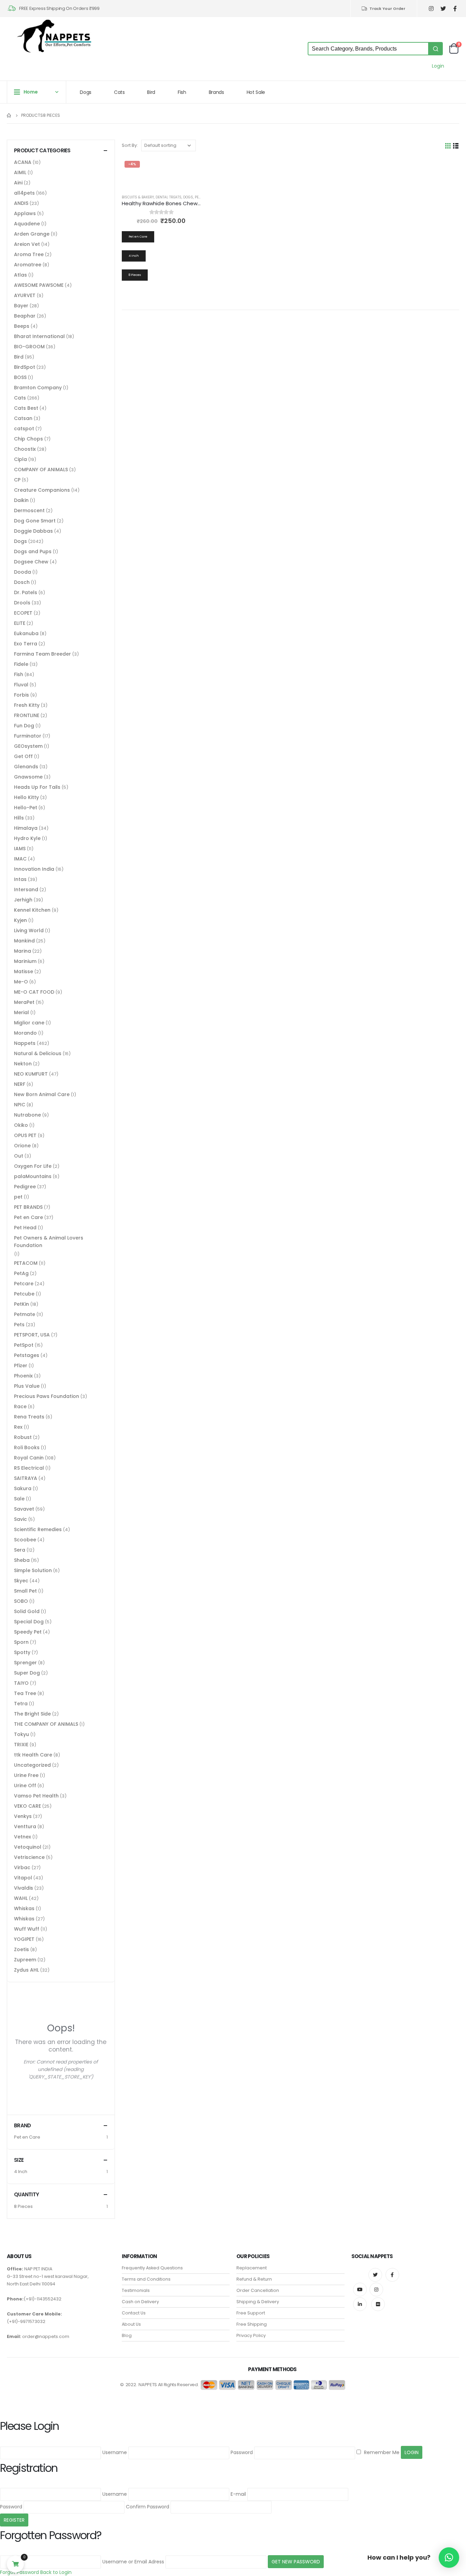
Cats (119, 92)
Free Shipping (252, 2324)
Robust (23, 1437)
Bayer (21, 306)
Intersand (26, 890)
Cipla (20, 459)
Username (115, 2452)
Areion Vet (27, 244)
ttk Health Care (33, 1755)
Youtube (360, 2290)
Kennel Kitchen (32, 910)
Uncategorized (32, 1765)
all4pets (24, 193)
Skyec (21, 1581)
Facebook (392, 2275)
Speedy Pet (28, 1632)
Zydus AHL (26, 1970)
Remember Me (381, 2452)
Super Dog (27, 1673)
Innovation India (34, 869)
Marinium (25, 961)
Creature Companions (42, 490)
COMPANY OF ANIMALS (41, 470)
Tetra (21, 1704)
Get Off (23, 756)
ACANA (23, 162)
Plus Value (27, 1386)
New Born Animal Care (42, 1094)
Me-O (21, 982)
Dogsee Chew (31, 562)
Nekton (23, 1064)
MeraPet (24, 1002)
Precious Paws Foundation (47, 1396)
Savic (20, 1519)
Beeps (22, 326)
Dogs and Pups (33, 551)
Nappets (25, 1043)
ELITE (20, 623)
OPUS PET (25, 1135)
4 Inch (21, 2172)
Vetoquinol (28, 1847)
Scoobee (25, 1540)
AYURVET (25, 295)
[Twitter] (443, 9)
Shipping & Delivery (258, 2302)
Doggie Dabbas (33, 531)
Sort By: (130, 145)
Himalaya (26, 828)
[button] (449, 2558)
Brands (216, 92)
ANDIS (21, 203)
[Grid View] (448, 146)
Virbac (22, 1867)
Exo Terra (26, 644)
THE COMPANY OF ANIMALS (46, 1724)
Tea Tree (25, 1693)
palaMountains (33, 1176)
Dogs (86, 92)
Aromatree (28, 265)
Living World (29, 930)
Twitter (375, 2275)
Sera (20, 1550)
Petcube (24, 1294)
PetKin (21, 1304)
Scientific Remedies (38, 1529)
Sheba (22, 1560)
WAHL (21, 1898)
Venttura (25, 1826)
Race (20, 1406)
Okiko (21, 1125)
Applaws (25, 213)
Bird (151, 92)
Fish (182, 92)
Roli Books (27, 1447)
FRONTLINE (27, 715)
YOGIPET (24, 1939)
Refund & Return (254, 2279)
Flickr (378, 2304)
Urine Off (25, 1786)
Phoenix (23, 1376)
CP (17, 480)
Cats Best (26, 408)
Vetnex (23, 1837)
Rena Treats (29, 1417)
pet (18, 1197)
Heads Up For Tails (37, 787)
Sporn (21, 1642)
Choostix (25, 449)
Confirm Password (148, 2507)
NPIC (20, 1105)
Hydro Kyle (27, 838)
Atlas (20, 275)
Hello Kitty (26, 797)
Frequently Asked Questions (152, 2268)
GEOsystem (28, 746)
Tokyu (21, 1734)
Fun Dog (24, 726)
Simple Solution (33, 1570)
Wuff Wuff (27, 1929)
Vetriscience (29, 1857)
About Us (131, 2324)
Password (242, 2452)
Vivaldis (24, 1888)
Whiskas (24, 1908)
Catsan (23, 418)
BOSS (20, 377)
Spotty (22, 1652)
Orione (22, 1146)
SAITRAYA (26, 1478)
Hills (19, 818)
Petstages (27, 1355)
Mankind (24, 941)
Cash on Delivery (140, 2302)
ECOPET (23, 613)
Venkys (23, 1816)
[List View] (456, 146)
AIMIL (20, 172)
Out (19, 1156)
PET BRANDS (28, 1207)
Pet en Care (28, 1217)
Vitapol (23, 1878)
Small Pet (25, 1591)
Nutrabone (27, 1115)
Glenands (26, 767)
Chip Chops (28, 439)
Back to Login (56, 2572)
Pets (19, 1325)
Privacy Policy (251, 2335)
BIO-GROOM (29, 347)
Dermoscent (29, 510)
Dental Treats (169, 197)
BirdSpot (25, 367)
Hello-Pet (26, 808)
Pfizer (21, 1366)
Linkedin (360, 2304)
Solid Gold (27, 1611)
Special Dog (29, 1622)
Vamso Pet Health (36, 1796)
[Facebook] (455, 9)
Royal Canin (29, 1458)
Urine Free (26, 1775)
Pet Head (25, 1228)
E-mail (238, 2494)
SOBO (21, 1601)
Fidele (21, 664)
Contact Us (134, 2313)
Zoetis (21, 1949)
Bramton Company (38, 388)
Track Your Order (387, 9)
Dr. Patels (26, 592)
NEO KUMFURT (31, 1074)
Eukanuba (26, 633)
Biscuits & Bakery (138, 197)
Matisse (24, 971)
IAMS (20, 849)
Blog (127, 2335)
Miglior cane (29, 1023)
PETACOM (26, 1263)
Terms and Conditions (146, 2279)
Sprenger (25, 1663)
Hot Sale (256, 92)
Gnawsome (28, 777)
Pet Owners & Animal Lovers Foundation (49, 1242)
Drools (22, 603)
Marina (23, 951)
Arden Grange (32, 234)
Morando (25, 1033)
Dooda (23, 572)
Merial (21, 1012)
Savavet (24, 1509)
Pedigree (25, 1187)
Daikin (21, 500)
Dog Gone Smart (35, 521)
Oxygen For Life (33, 1166)
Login (438, 66)
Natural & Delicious (38, 1053)
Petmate (25, 1314)
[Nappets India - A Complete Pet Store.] (54, 36)
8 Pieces (23, 2206)
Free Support (251, 2313)
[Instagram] (431, 9)
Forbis (21, 695)
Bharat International (39, 336)
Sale (19, 1499)
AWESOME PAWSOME (39, 285)
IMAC (20, 859)
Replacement (252, 2268)
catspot (24, 429)
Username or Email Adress (133, 2562)
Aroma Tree (29, 254)
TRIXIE (21, 1745)
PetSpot (24, 1345)
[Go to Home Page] (9, 115)
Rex (18, 1427)
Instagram (376, 2290)
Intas (20, 879)
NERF (20, 1084)
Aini (18, 183)
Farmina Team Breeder (42, 654)
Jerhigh (23, 900)
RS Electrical (29, 1468)
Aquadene (27, 224)
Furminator (28, 736)
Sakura (23, 1488)
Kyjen (20, 920)
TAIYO (21, 1683)
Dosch (22, 582)
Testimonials (136, 2290)
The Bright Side (32, 1714)
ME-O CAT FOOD (34, 992)
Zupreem (25, 1960)
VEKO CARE (27, 1806)
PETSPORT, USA (32, 1335)
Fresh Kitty (27, 705)
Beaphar (25, 316)
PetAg (21, 1273)
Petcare (24, 1284)
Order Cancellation (258, 2290)
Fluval (21, 685)
